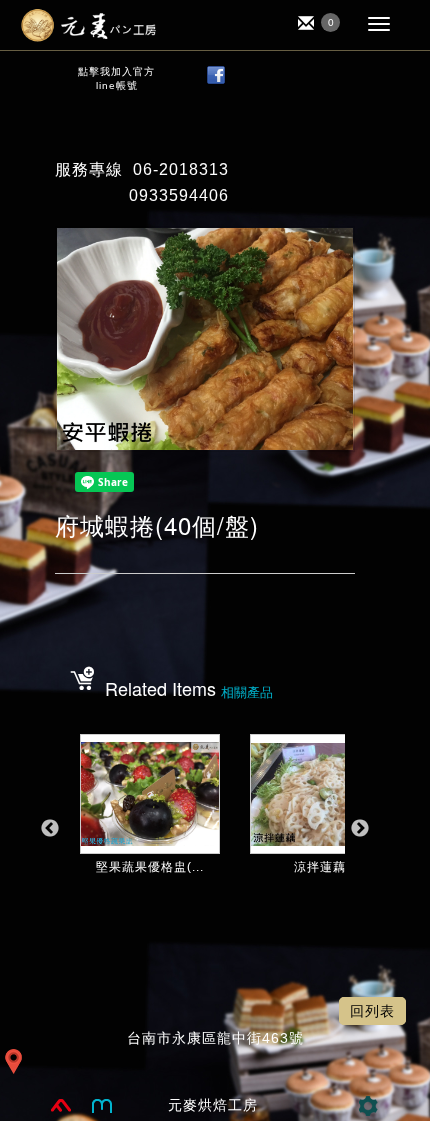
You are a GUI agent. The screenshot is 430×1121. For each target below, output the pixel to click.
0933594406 (179, 195)
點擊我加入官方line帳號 (116, 78)
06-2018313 (181, 169)
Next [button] (360, 829)
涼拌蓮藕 (320, 867)
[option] (150, 839)
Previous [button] (50, 829)
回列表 (372, 1011)
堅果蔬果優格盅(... (150, 867)
